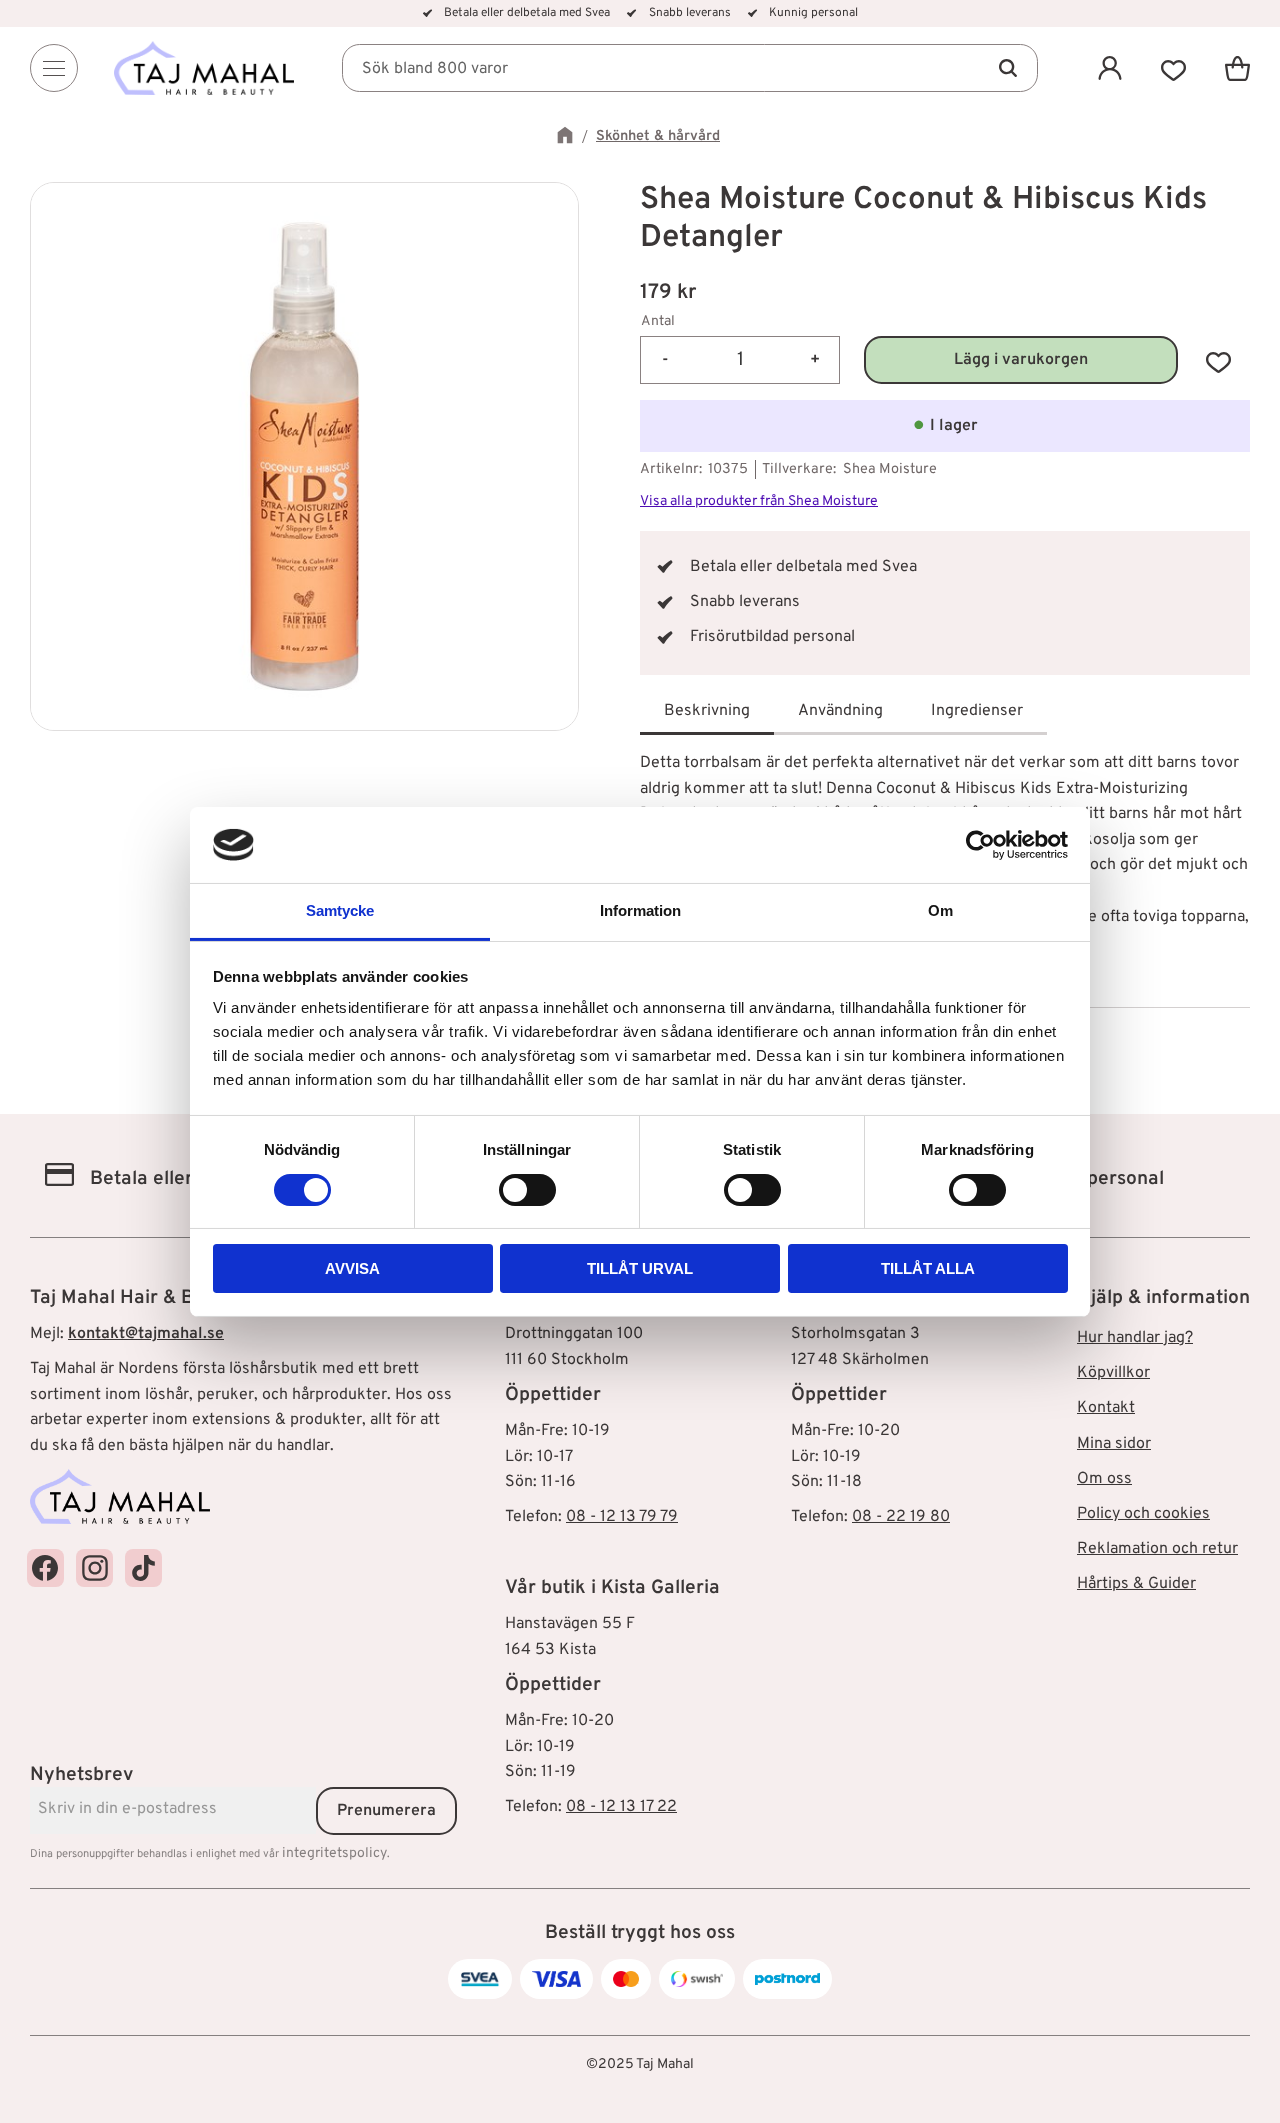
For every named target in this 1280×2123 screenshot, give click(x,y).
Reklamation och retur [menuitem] (1157, 1549)
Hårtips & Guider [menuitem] (1136, 1584)
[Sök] (1008, 68)
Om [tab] (940, 910)
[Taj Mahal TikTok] (143, 1567)
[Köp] (1021, 360)
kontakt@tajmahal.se (146, 1334)
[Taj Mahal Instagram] (94, 1567)
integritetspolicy (334, 1853)
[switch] (527, 1190)
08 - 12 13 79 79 (622, 1517)
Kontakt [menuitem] (1106, 1408)
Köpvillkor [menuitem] (1113, 1373)
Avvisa (352, 1268)
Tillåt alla (928, 1268)
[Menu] (54, 68)
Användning (840, 711)
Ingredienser (977, 711)
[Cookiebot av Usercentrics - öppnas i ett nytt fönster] (980, 845)
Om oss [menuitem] (1104, 1479)
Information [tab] (640, 910)
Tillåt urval (640, 1268)
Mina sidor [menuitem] (1114, 1444)
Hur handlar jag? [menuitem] (1135, 1338)
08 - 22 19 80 (901, 1517)
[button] (1174, 68)
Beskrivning (707, 711)
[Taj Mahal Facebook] (45, 1567)
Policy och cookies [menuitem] (1143, 1514)
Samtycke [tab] (340, 910)
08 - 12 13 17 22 (621, 1807)
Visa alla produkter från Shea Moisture (759, 501)
